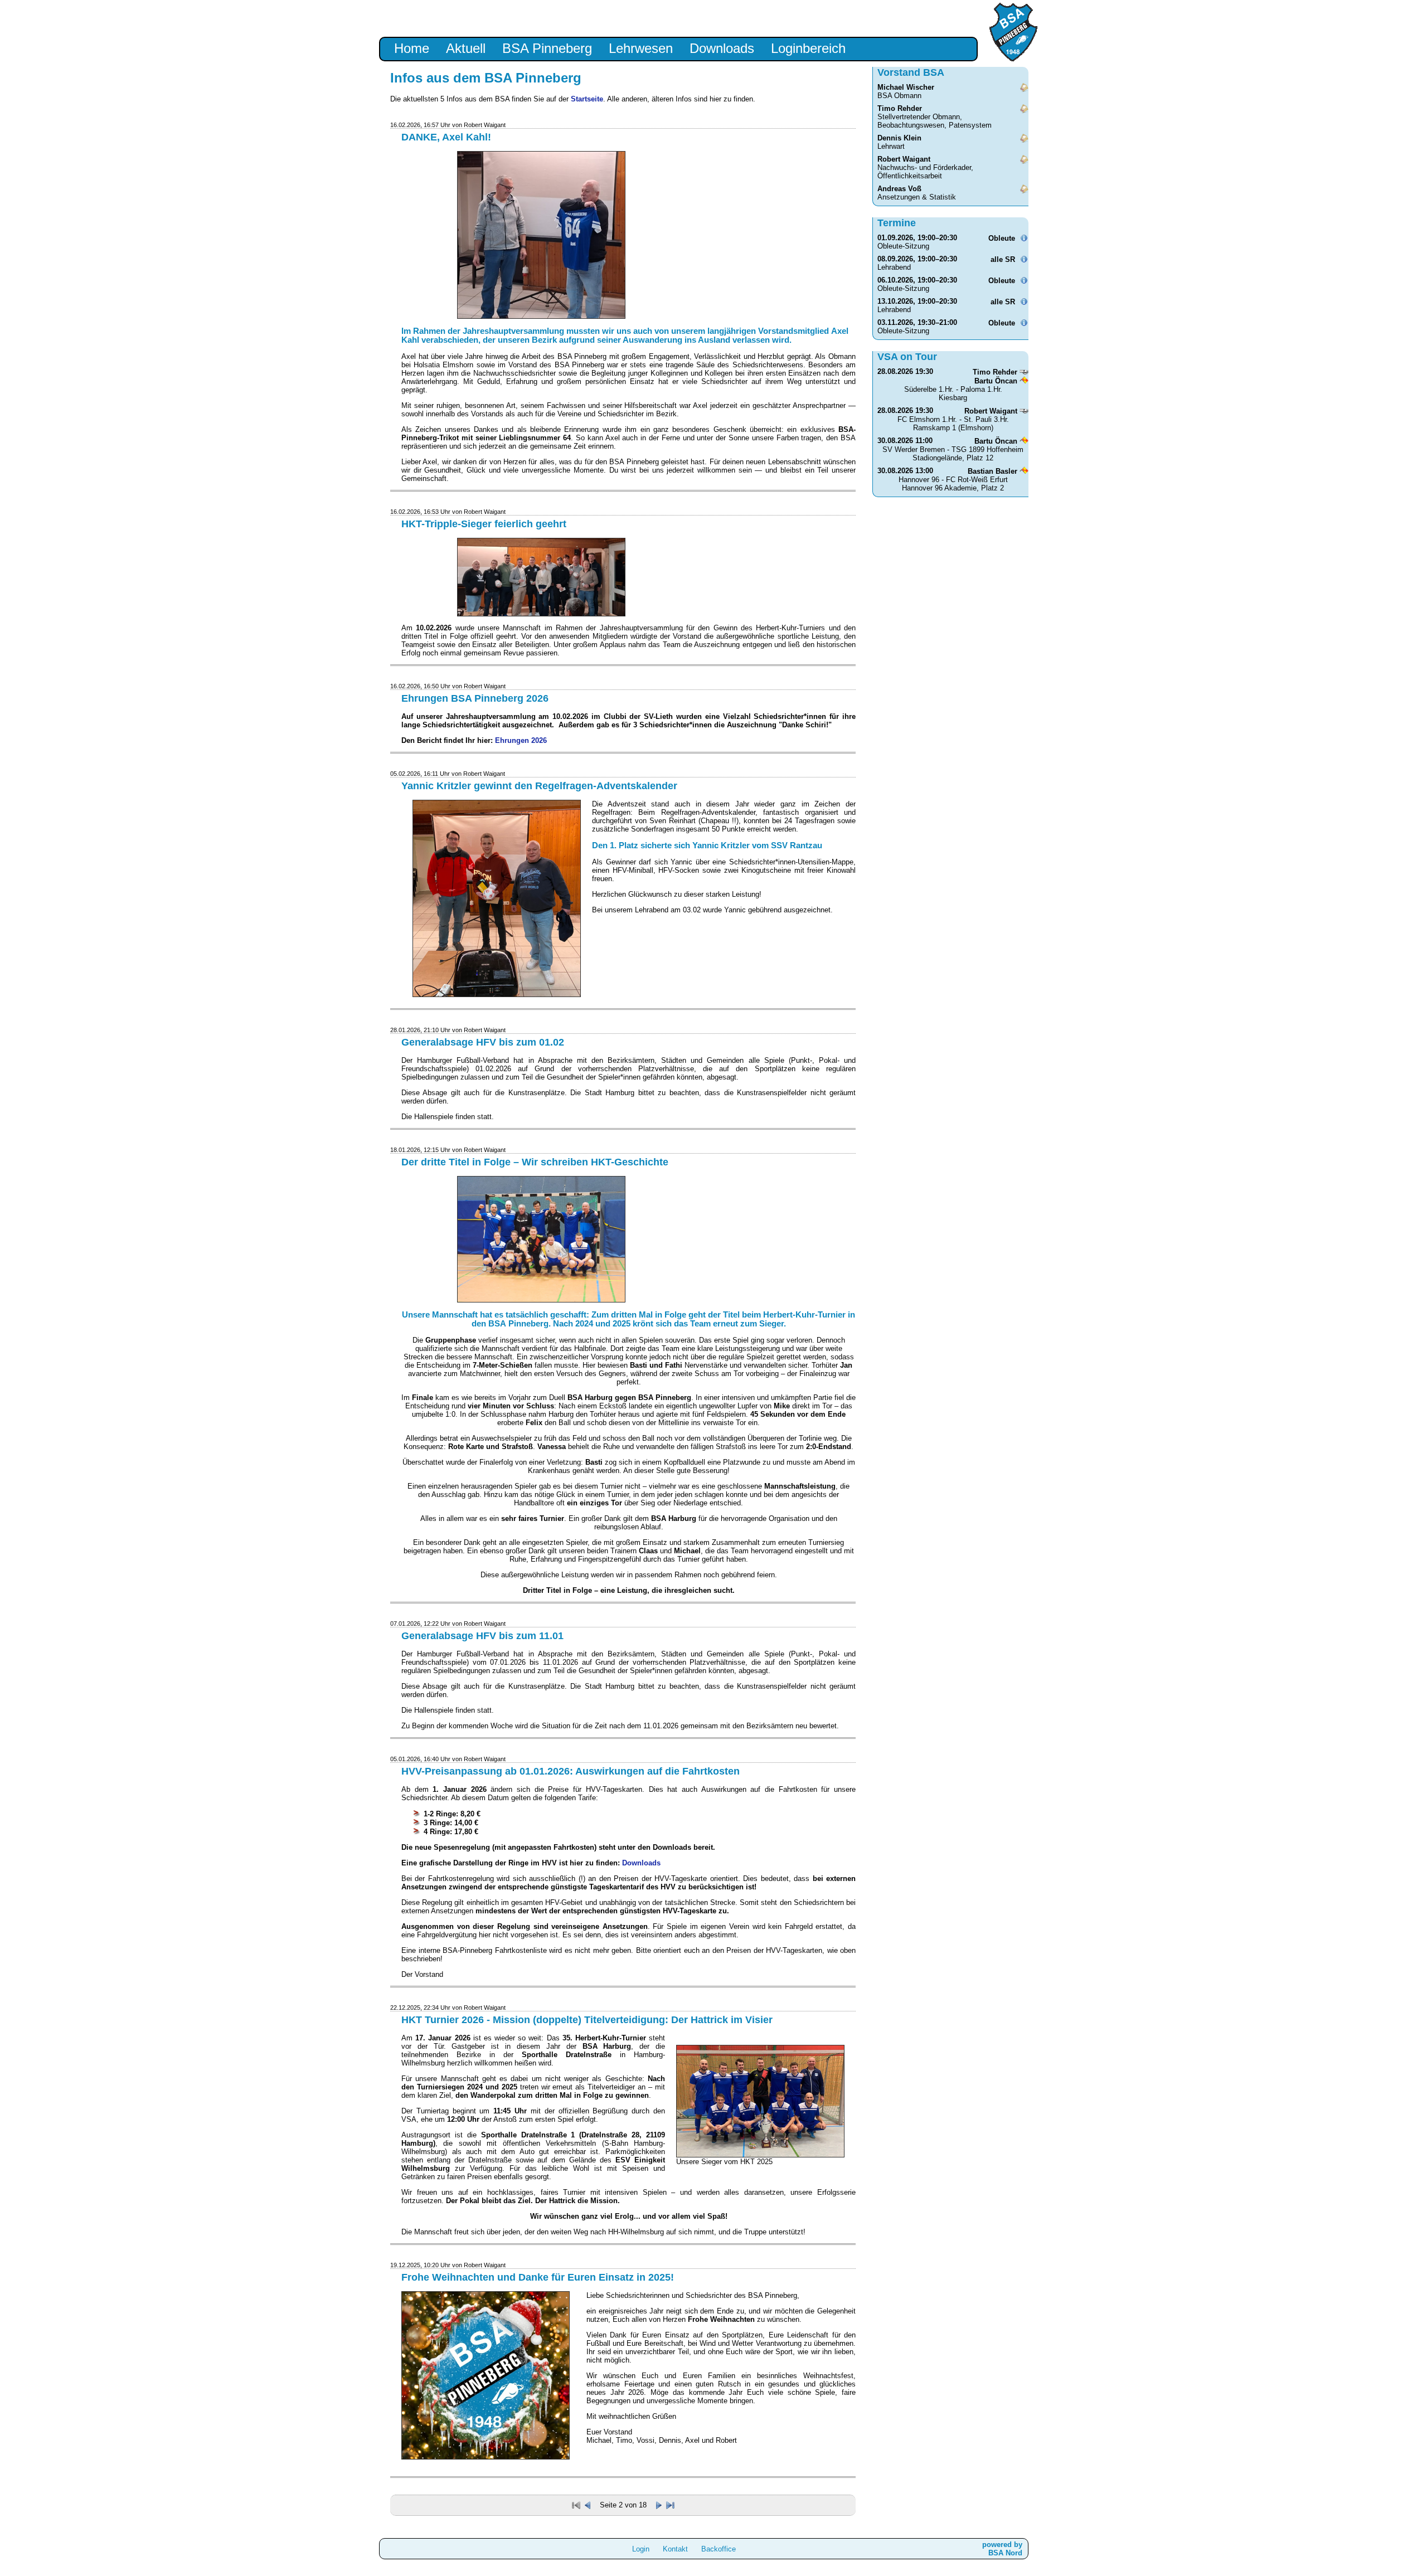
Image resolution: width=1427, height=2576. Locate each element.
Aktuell (466, 48)
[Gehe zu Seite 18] (670, 2505)
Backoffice (719, 2549)
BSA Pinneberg (547, 48)
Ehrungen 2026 (521, 740)
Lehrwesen (641, 48)
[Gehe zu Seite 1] (589, 2505)
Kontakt (675, 2549)
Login (641, 2549)
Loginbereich (808, 48)
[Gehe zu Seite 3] (660, 2505)
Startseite (587, 99)
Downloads (722, 48)
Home (412, 48)
